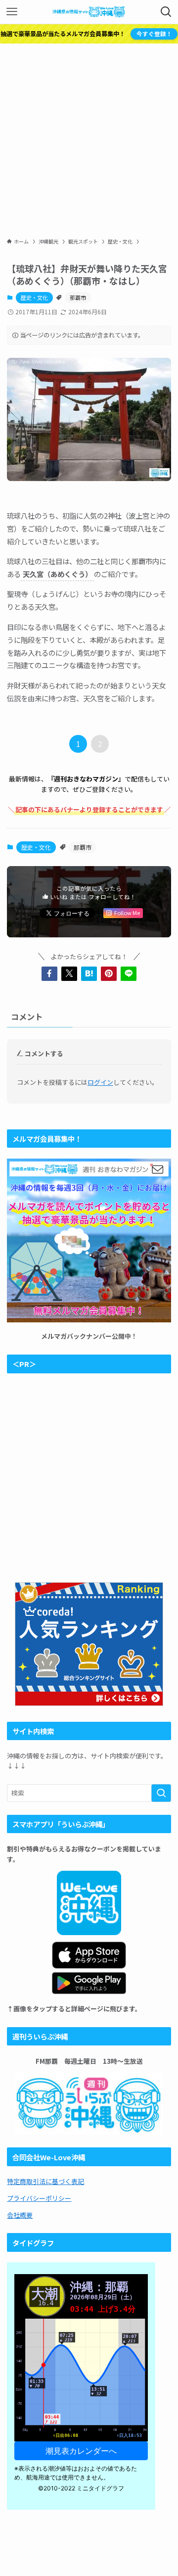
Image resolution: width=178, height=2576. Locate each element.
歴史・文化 (34, 297)
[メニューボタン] (12, 12)
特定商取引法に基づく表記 (45, 2181)
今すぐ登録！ (154, 34)
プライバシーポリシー (39, 2198)
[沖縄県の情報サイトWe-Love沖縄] (89, 12)
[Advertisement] (89, 138)
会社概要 (20, 2215)
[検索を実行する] (161, 1793)
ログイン (100, 1082)
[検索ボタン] (166, 12)
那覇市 (78, 297)
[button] (49, 973)
